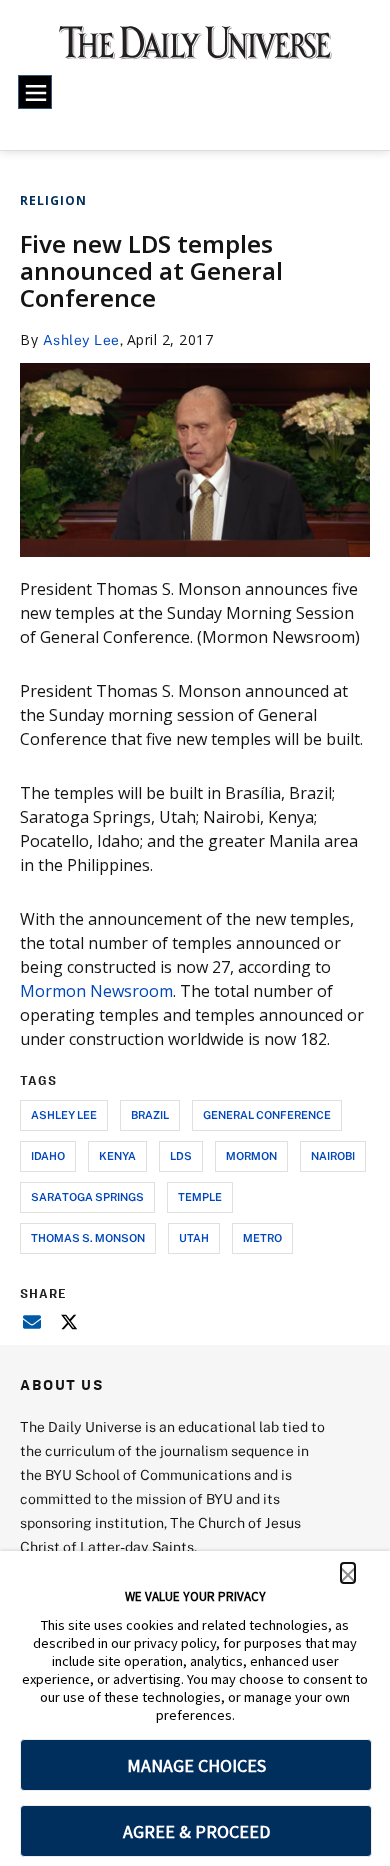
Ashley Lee (81, 339)
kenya (117, 1155)
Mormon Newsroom (96, 991)
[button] (348, 1573)
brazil (150, 1114)
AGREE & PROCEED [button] (196, 1831)
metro (262, 1237)
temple (200, 1196)
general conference (267, 1114)
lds (181, 1155)
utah (194, 1237)
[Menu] (35, 92)
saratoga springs (87, 1196)
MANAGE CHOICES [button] (196, 1765)
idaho (48, 1155)
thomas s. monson (88, 1237)
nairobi (333, 1155)
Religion (53, 200)
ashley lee (64, 1114)
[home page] (195, 49)
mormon (251, 1155)
